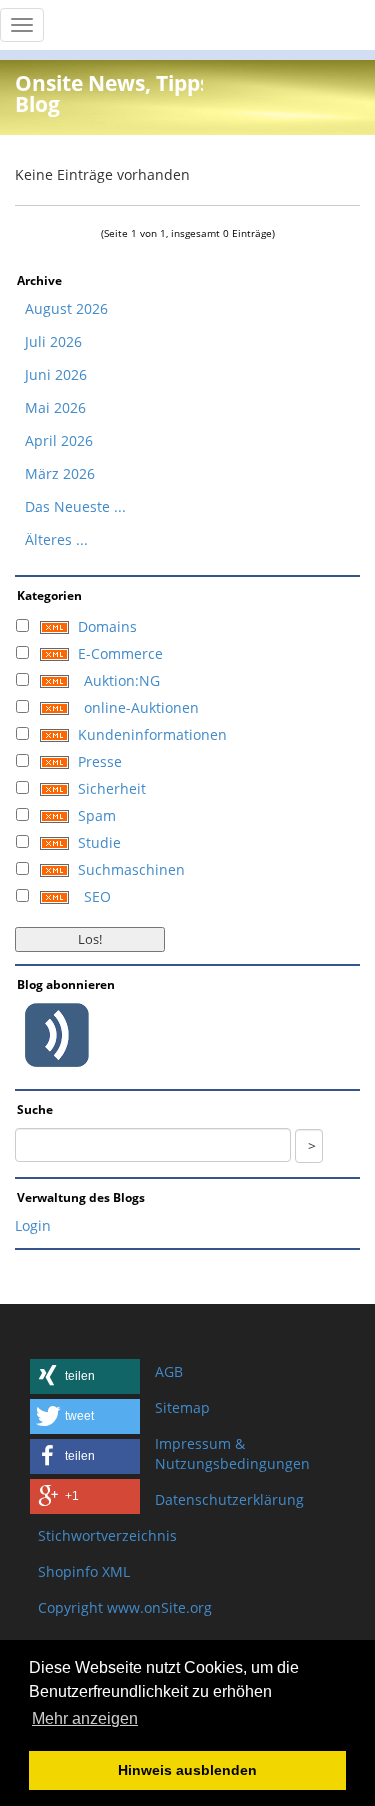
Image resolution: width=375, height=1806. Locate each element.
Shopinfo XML (84, 1571)
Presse (100, 761)
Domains (107, 626)
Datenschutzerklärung (229, 1499)
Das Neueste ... (75, 506)
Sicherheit (112, 788)
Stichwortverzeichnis (107, 1535)
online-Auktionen (141, 707)
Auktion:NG (122, 680)
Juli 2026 (53, 341)
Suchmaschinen (131, 869)
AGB (169, 1371)
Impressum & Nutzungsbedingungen (232, 1453)
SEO (97, 896)
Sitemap (182, 1407)
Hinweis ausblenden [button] (187, 1770)
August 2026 (66, 308)
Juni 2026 (56, 374)
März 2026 (60, 473)
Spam (97, 815)
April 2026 (59, 440)
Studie (99, 842)
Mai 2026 (55, 407)
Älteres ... (56, 539)
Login (33, 1225)
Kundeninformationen (152, 734)
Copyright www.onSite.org (125, 1607)
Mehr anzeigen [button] (85, 1718)
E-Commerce (120, 653)
